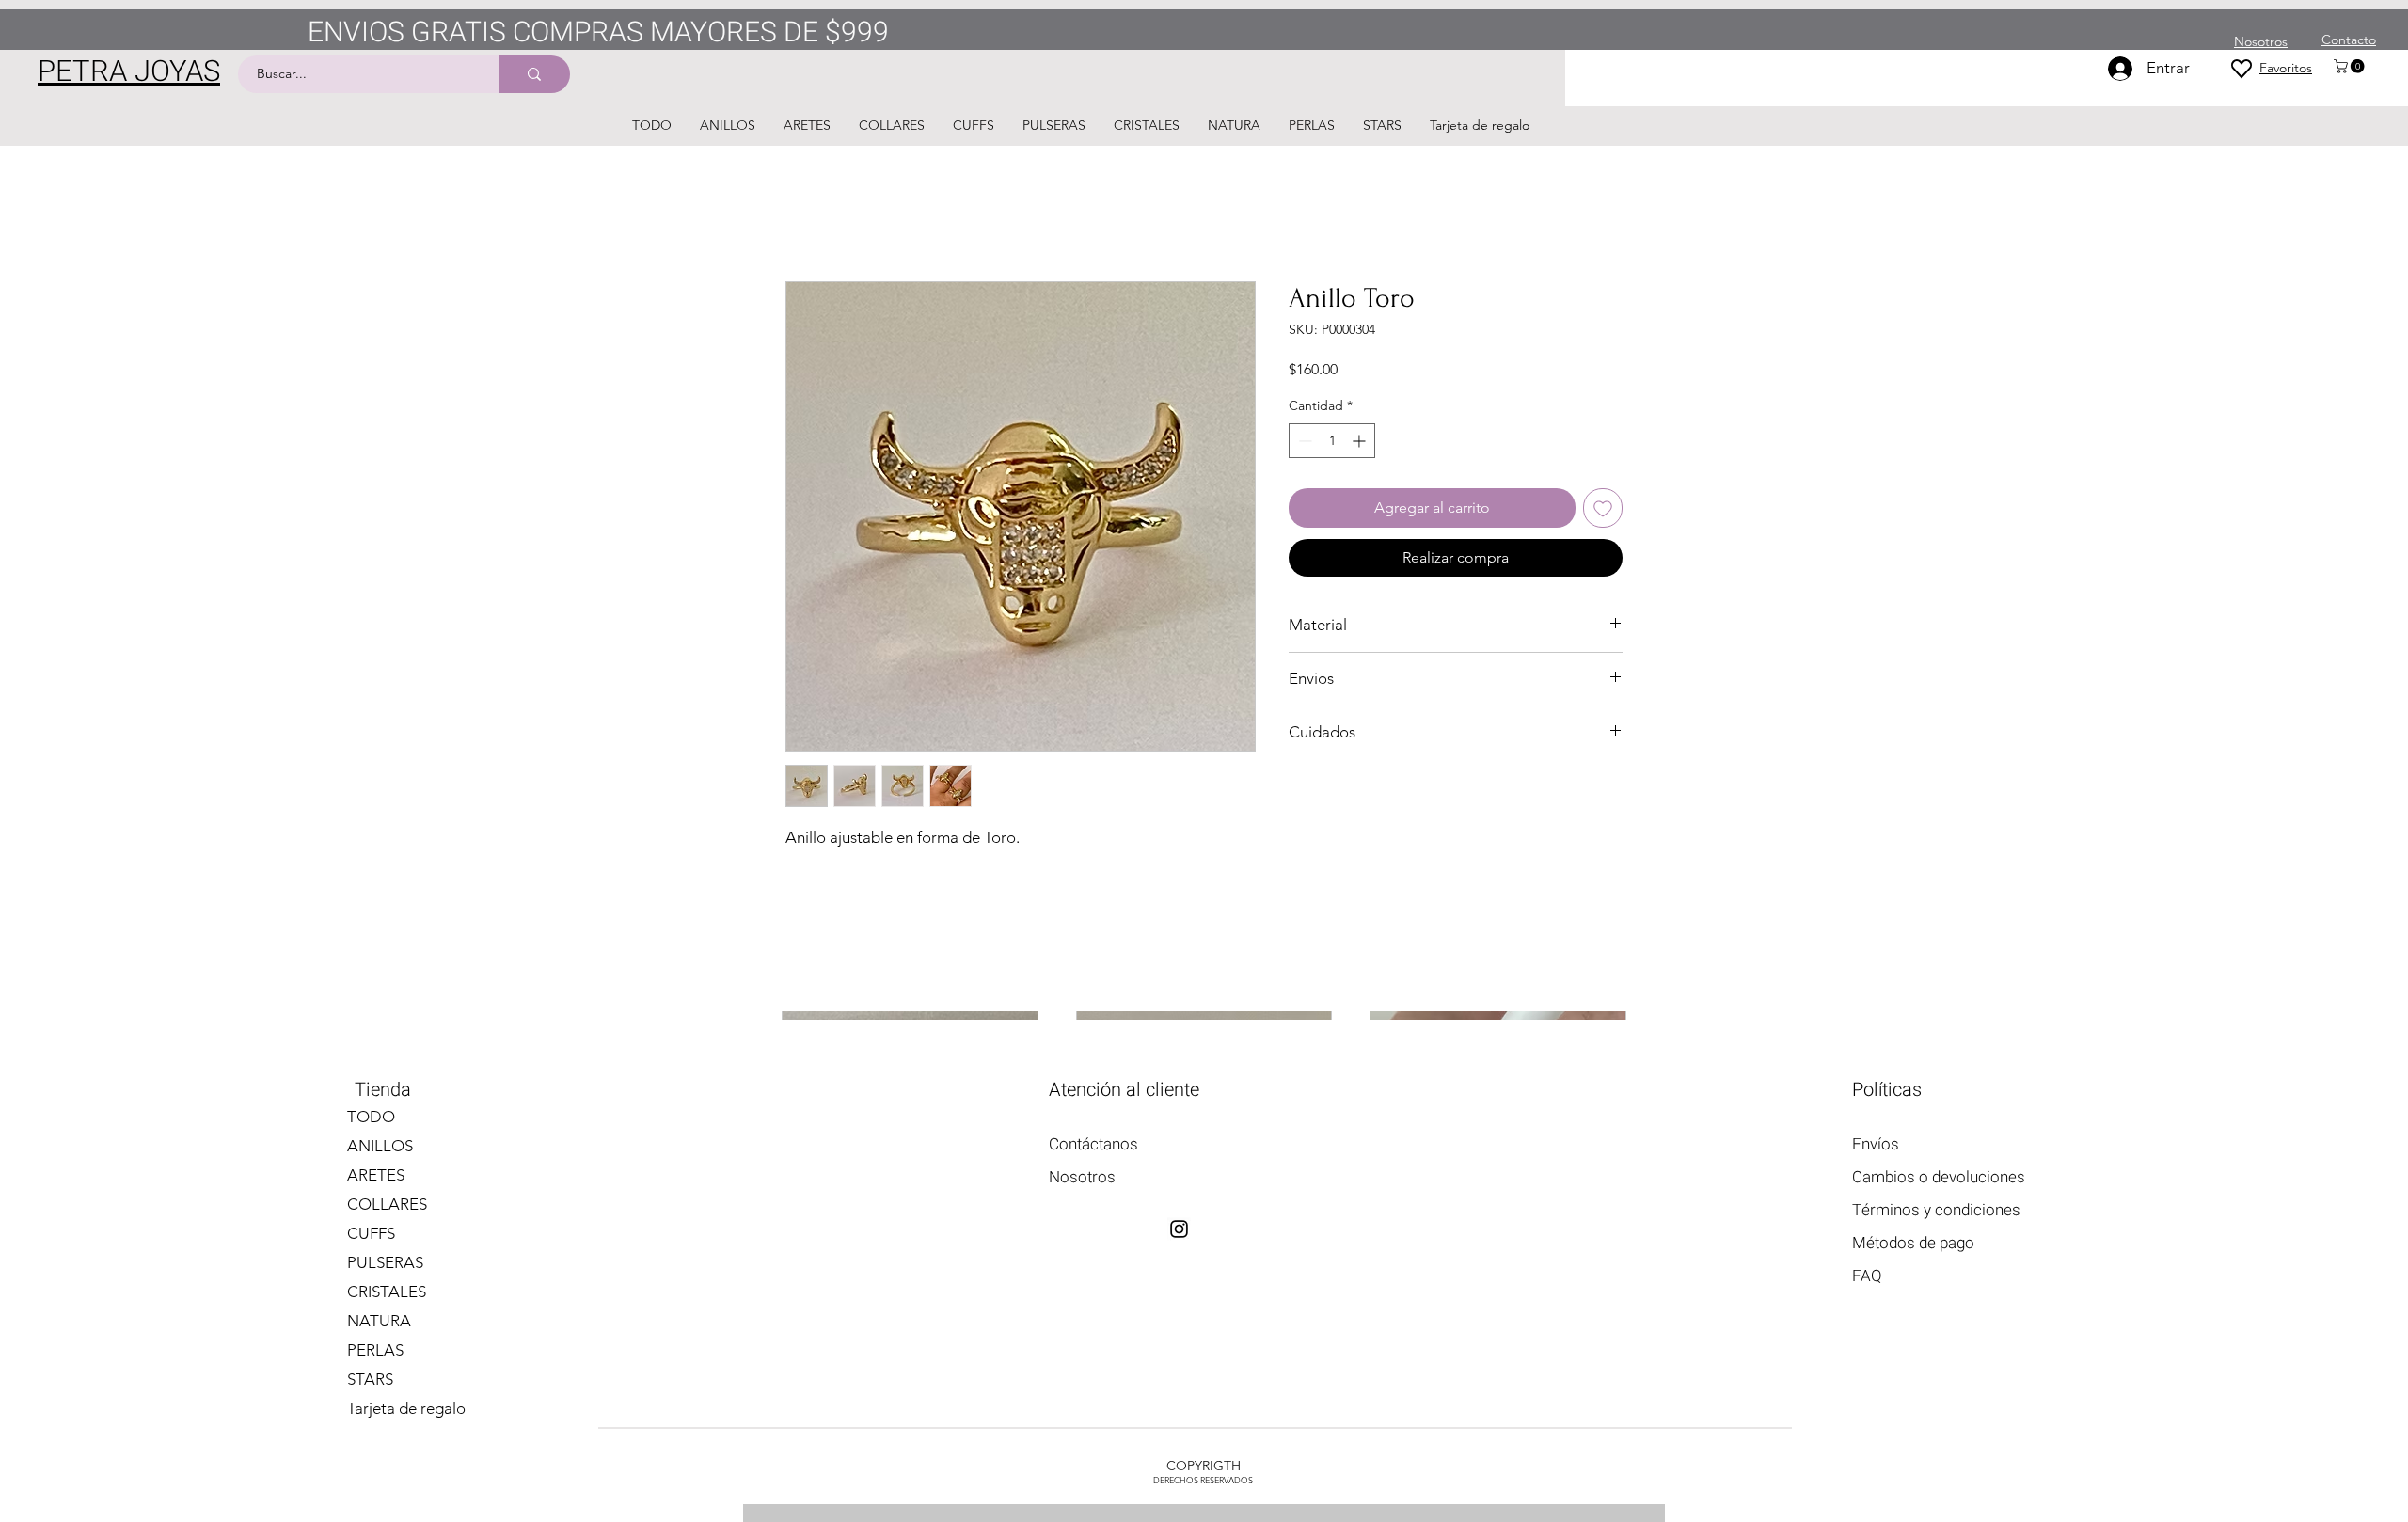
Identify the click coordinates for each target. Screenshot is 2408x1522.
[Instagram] (1179, 1229)
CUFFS (371, 1233)
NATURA (379, 1321)
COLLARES (387, 1204)
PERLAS (375, 1350)
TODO (371, 1117)
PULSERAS (385, 1262)
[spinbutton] (1332, 441)
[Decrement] (1303, 441)
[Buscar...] (534, 74)
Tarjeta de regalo (406, 1408)
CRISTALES (387, 1292)
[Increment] (1361, 441)
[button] (2351, 66)
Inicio (804, 213)
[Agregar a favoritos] (1603, 508)
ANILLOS (380, 1146)
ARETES (376, 1175)
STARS (370, 1379)
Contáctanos (1093, 1144)
